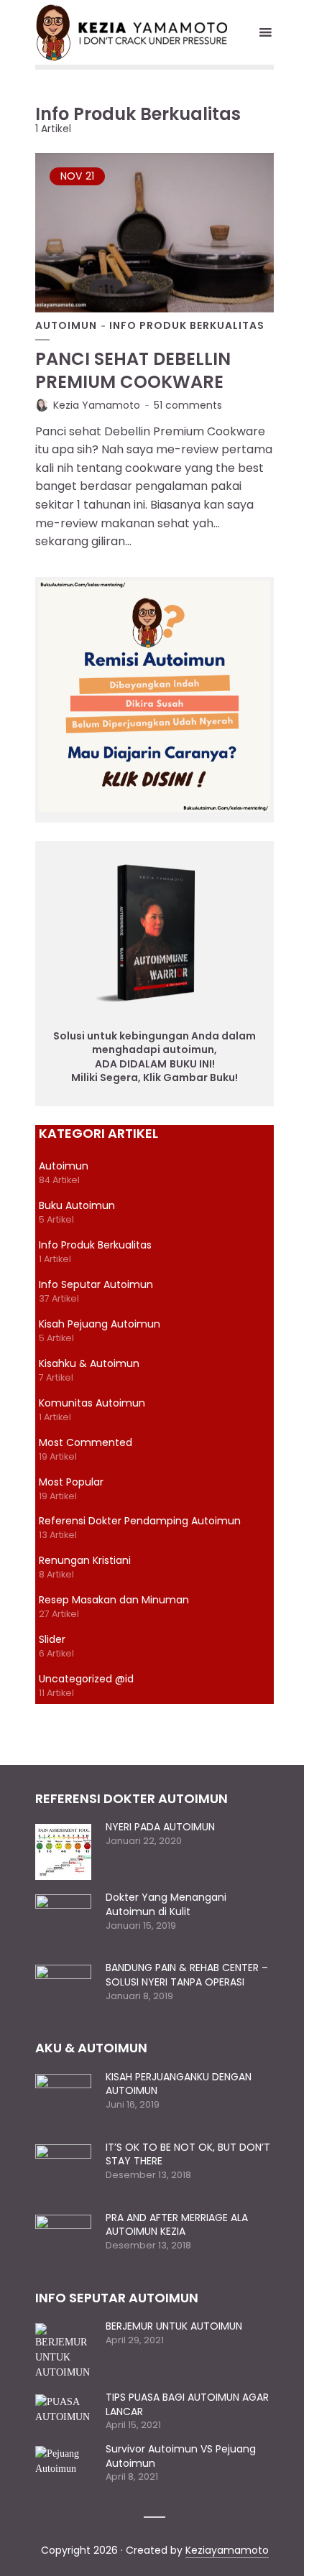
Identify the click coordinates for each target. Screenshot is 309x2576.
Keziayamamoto (227, 2550)
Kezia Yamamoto (97, 405)
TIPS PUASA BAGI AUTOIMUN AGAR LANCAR (187, 2404)
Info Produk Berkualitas (187, 326)
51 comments (188, 405)
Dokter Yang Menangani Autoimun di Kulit (166, 1904)
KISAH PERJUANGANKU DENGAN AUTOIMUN (179, 2084)
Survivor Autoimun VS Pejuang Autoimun (181, 2456)
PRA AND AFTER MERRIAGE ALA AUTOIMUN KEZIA (177, 2225)
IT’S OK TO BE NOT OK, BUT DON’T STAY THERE (188, 2154)
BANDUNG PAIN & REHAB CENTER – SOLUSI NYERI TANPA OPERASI (187, 1975)
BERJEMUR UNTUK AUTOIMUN (174, 2326)
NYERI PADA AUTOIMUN (160, 1827)
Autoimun (66, 326)
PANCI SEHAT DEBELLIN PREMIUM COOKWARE (133, 370)
